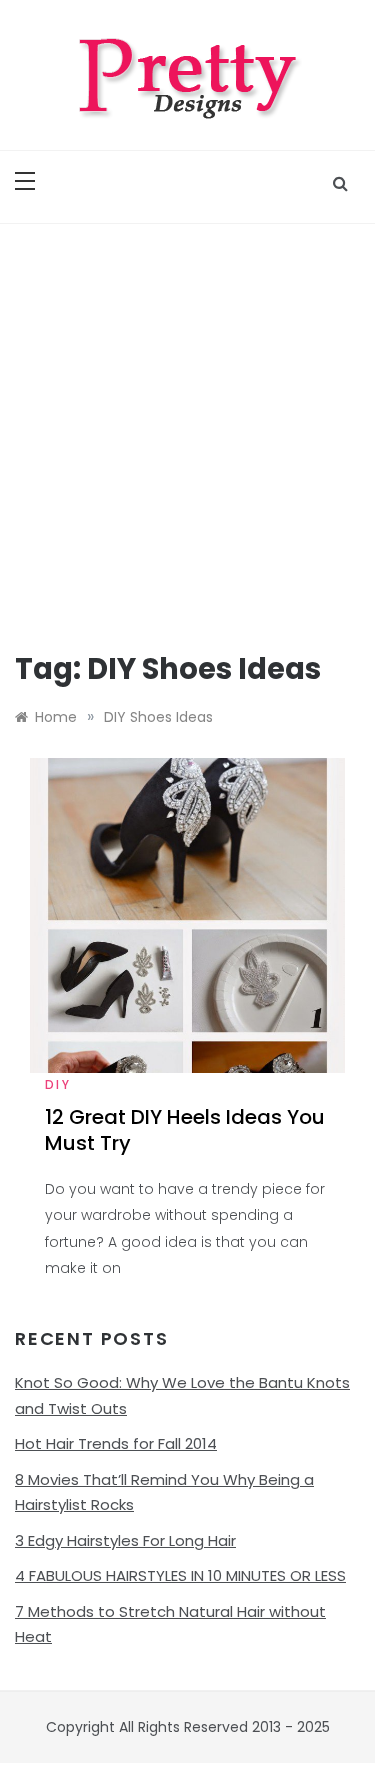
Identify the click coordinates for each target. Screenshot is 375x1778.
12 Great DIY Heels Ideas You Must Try (185, 1130)
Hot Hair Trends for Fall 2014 (116, 1443)
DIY (58, 1084)
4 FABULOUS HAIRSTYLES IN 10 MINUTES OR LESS (180, 1575)
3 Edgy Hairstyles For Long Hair (125, 1540)
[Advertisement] (187, 421)
